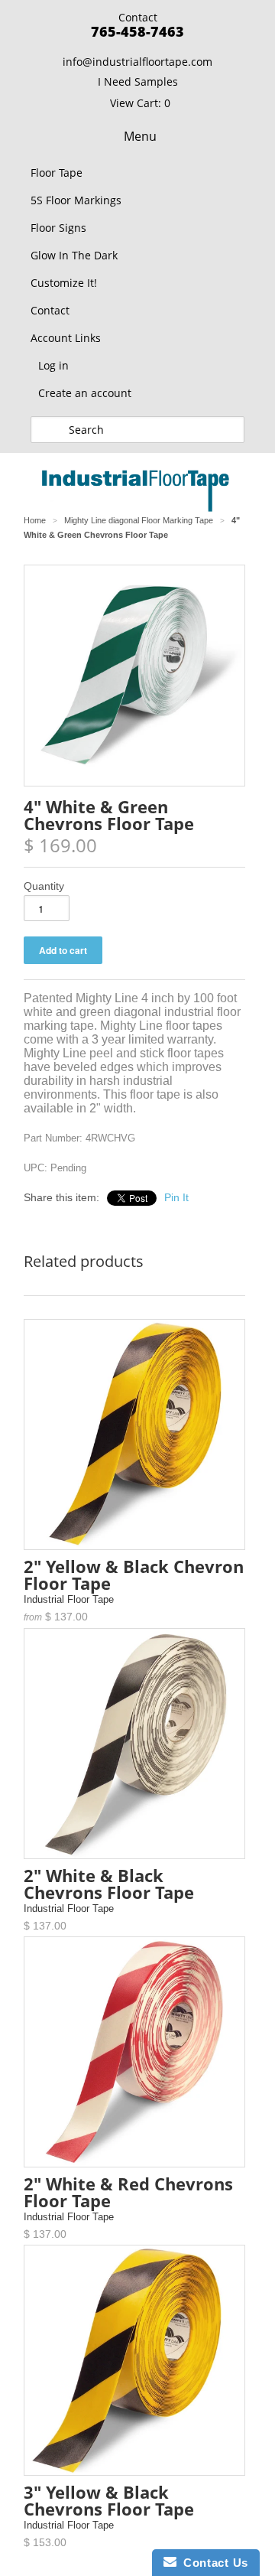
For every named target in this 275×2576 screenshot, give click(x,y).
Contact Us (212, 2563)
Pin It (176, 1197)
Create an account (85, 393)
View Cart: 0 (140, 103)
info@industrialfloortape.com (137, 62)
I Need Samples (138, 81)
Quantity (44, 886)
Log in (53, 365)
